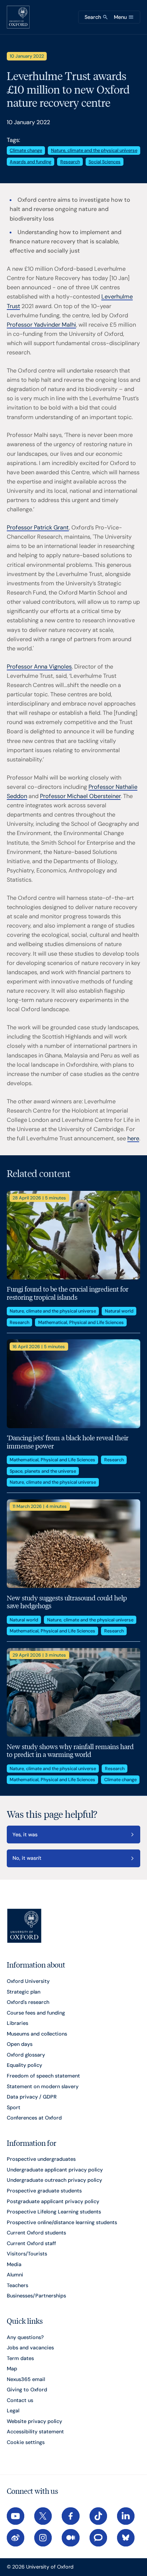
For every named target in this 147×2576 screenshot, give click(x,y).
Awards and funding (31, 162)
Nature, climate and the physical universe (94, 150)
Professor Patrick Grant (38, 527)
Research (70, 162)
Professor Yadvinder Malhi (41, 325)
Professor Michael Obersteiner (80, 796)
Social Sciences (105, 162)
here (133, 1138)
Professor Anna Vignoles (39, 667)
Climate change (26, 150)
